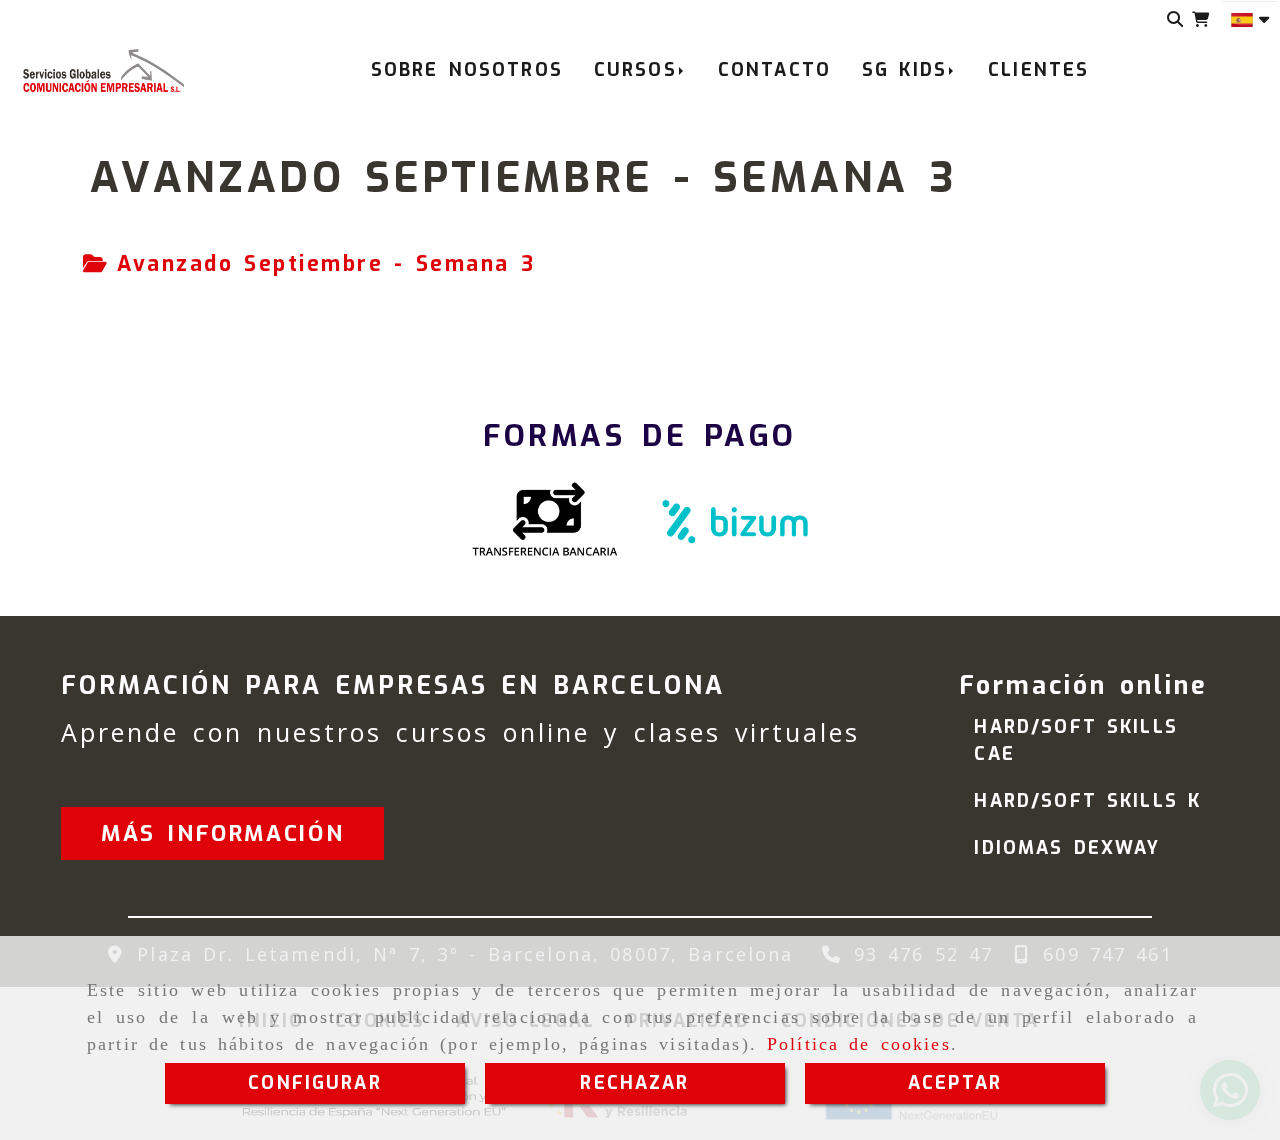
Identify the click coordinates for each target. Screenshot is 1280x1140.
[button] (222, 833)
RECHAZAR (634, 1083)
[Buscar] (1175, 19)
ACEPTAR (955, 1083)
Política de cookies (859, 1044)
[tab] (309, 265)
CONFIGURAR (315, 1083)
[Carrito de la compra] (1200, 19)
